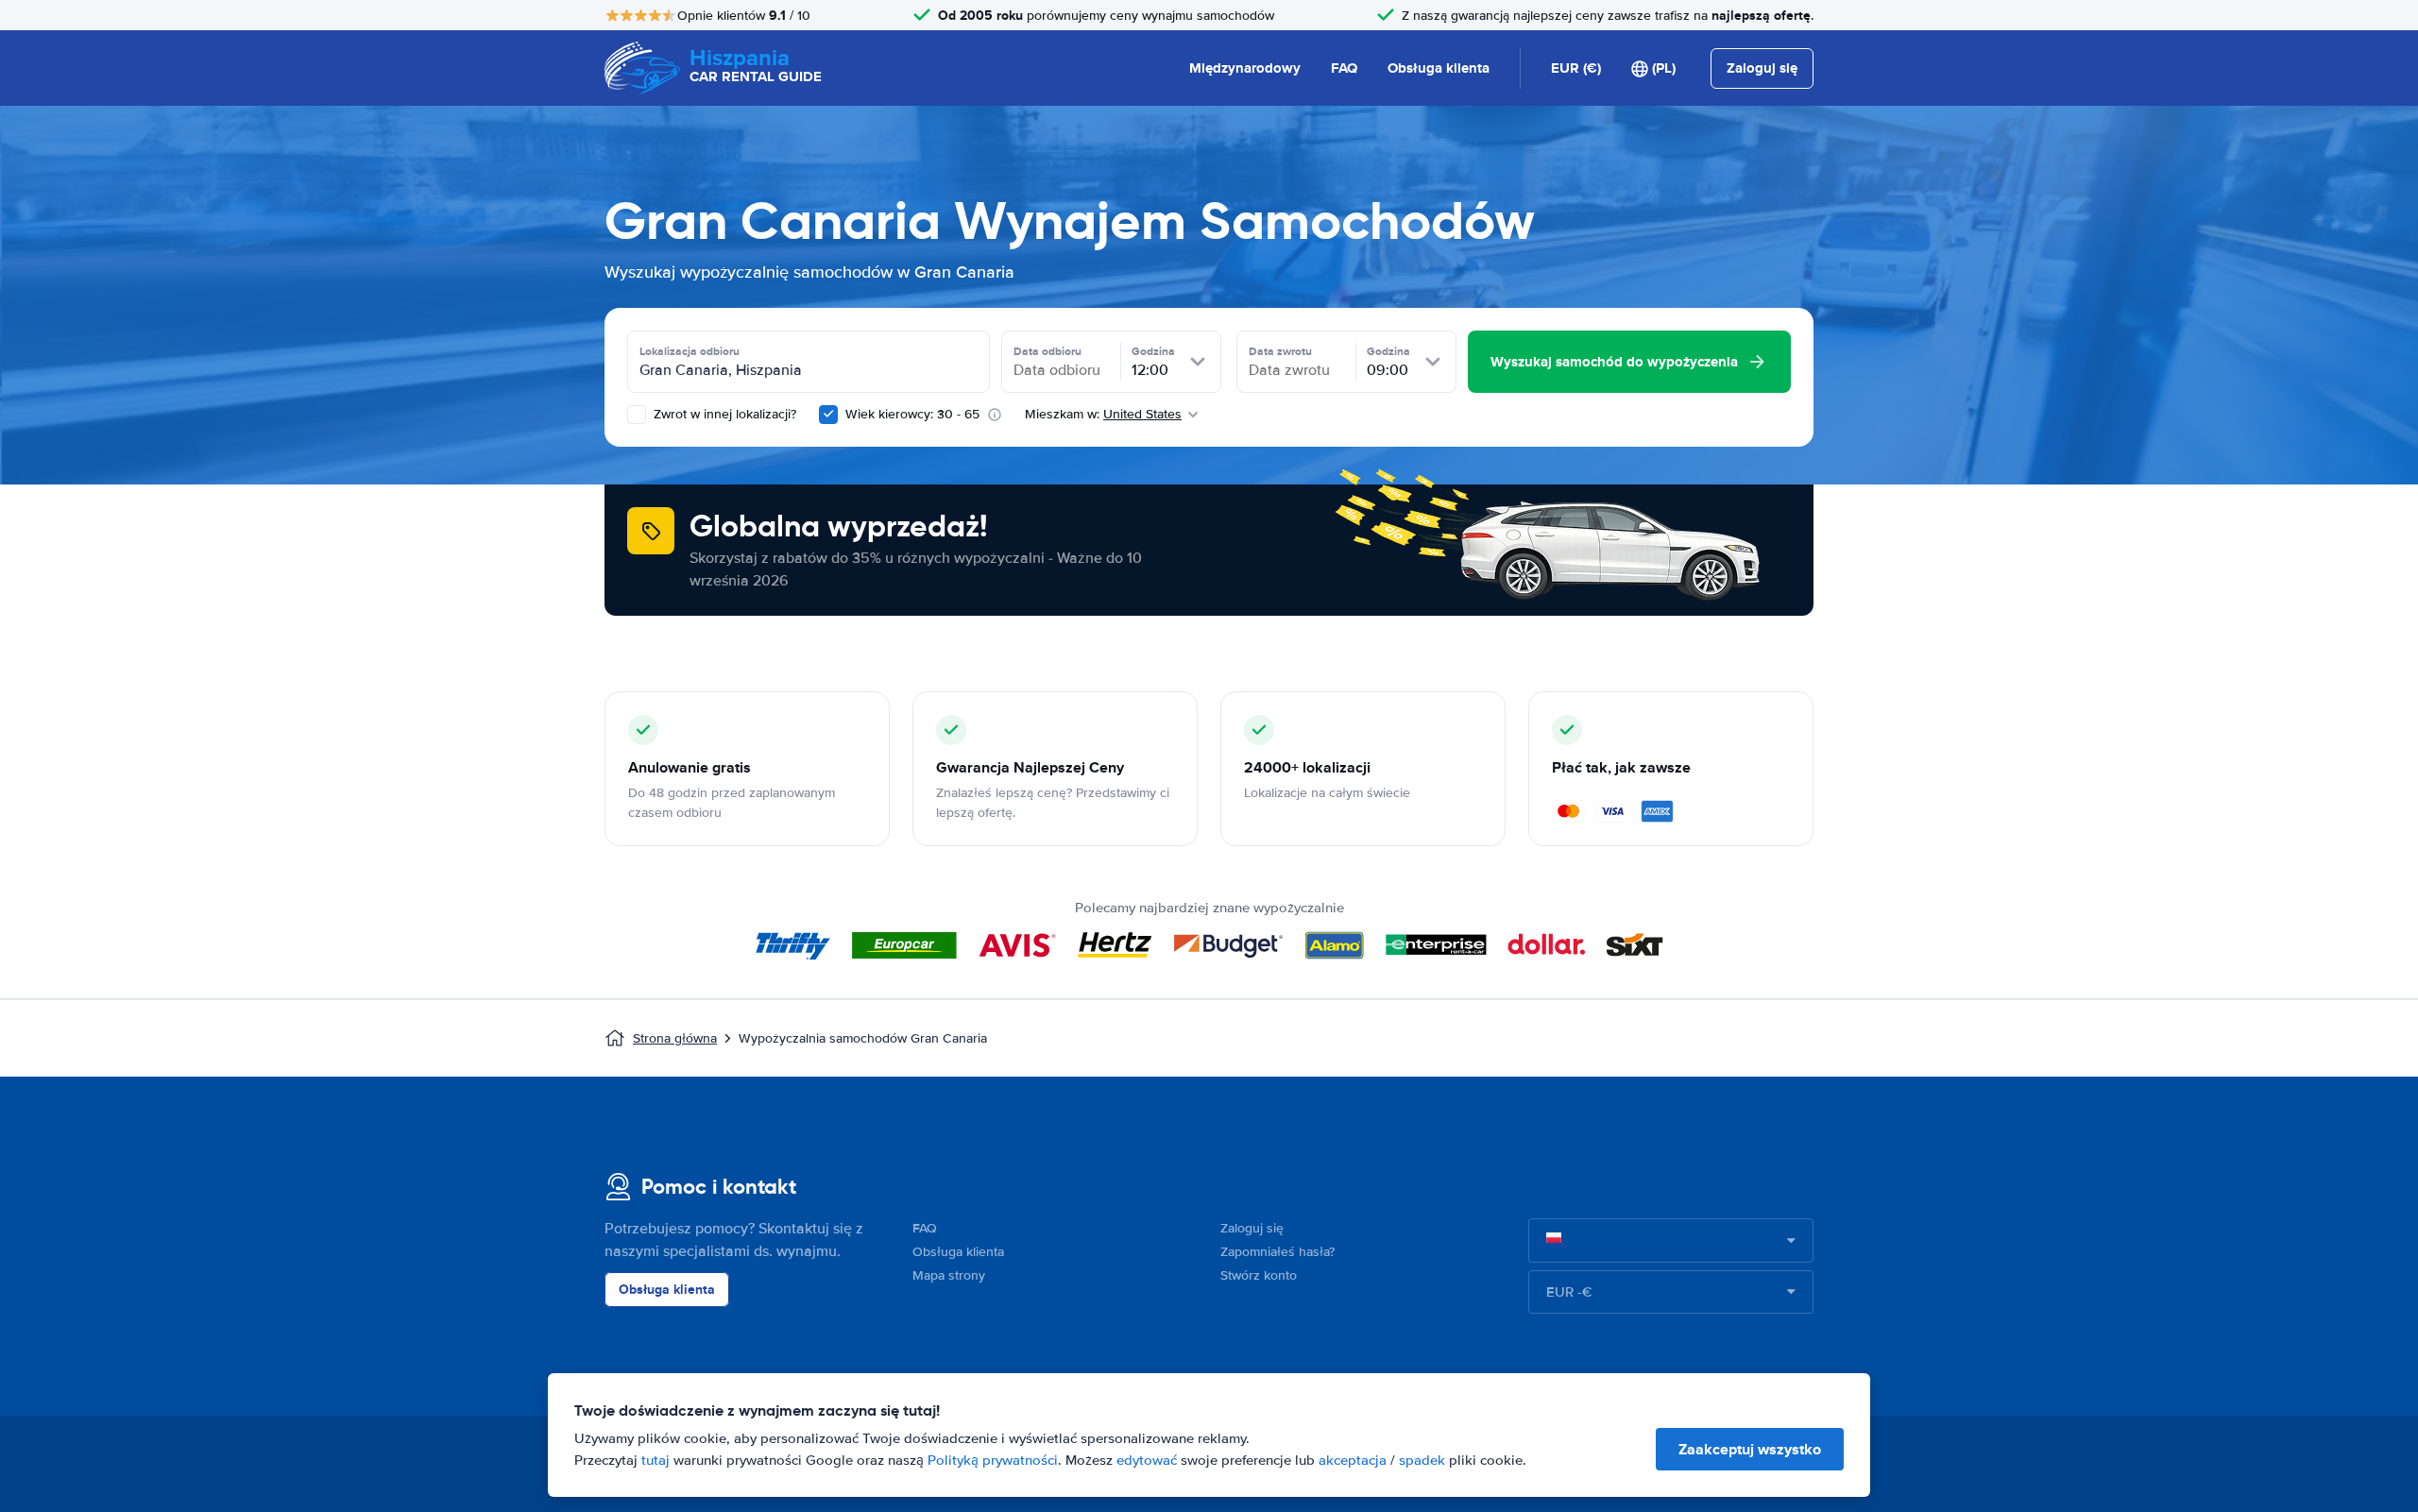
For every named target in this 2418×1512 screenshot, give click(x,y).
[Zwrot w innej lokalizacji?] (637, 415)
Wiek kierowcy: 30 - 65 (912, 414)
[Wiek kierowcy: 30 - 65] (828, 415)
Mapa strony (949, 1275)
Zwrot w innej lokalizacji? (723, 414)
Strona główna (675, 1038)
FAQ (1344, 68)
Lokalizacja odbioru (690, 351)
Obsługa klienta (1439, 68)
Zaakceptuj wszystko (1750, 1449)
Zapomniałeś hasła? (1277, 1252)
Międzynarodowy (1245, 68)
